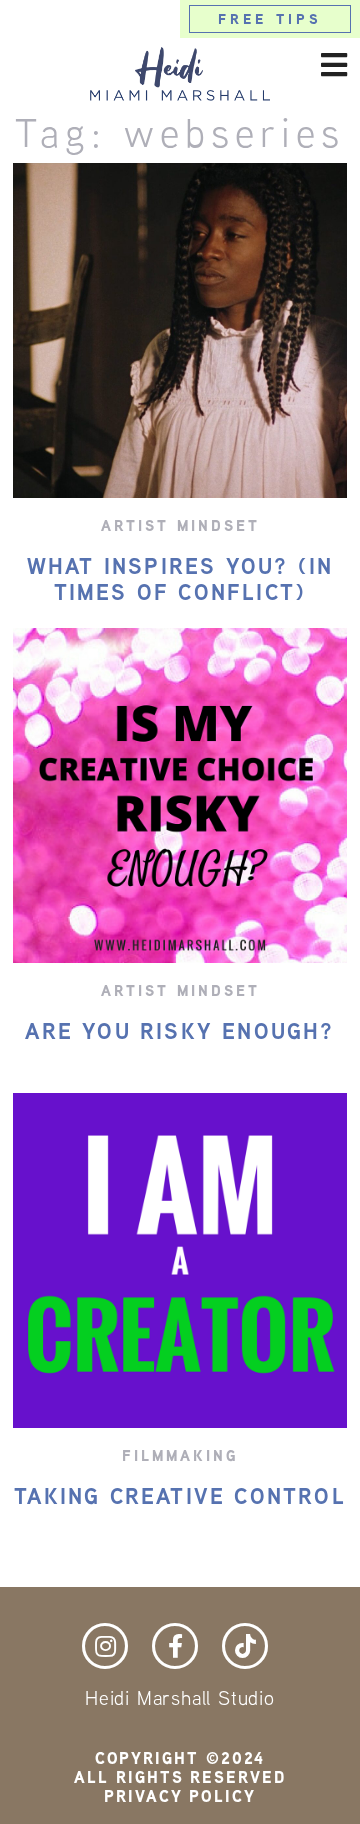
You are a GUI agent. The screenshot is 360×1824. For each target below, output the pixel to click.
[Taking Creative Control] (180, 1260)
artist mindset (180, 525)
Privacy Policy (180, 1796)
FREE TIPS (270, 19)
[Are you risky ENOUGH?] (180, 795)
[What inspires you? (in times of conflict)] (180, 330)
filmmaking (180, 1455)
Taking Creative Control (180, 1497)
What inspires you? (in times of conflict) (180, 579)
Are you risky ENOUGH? (179, 1032)
